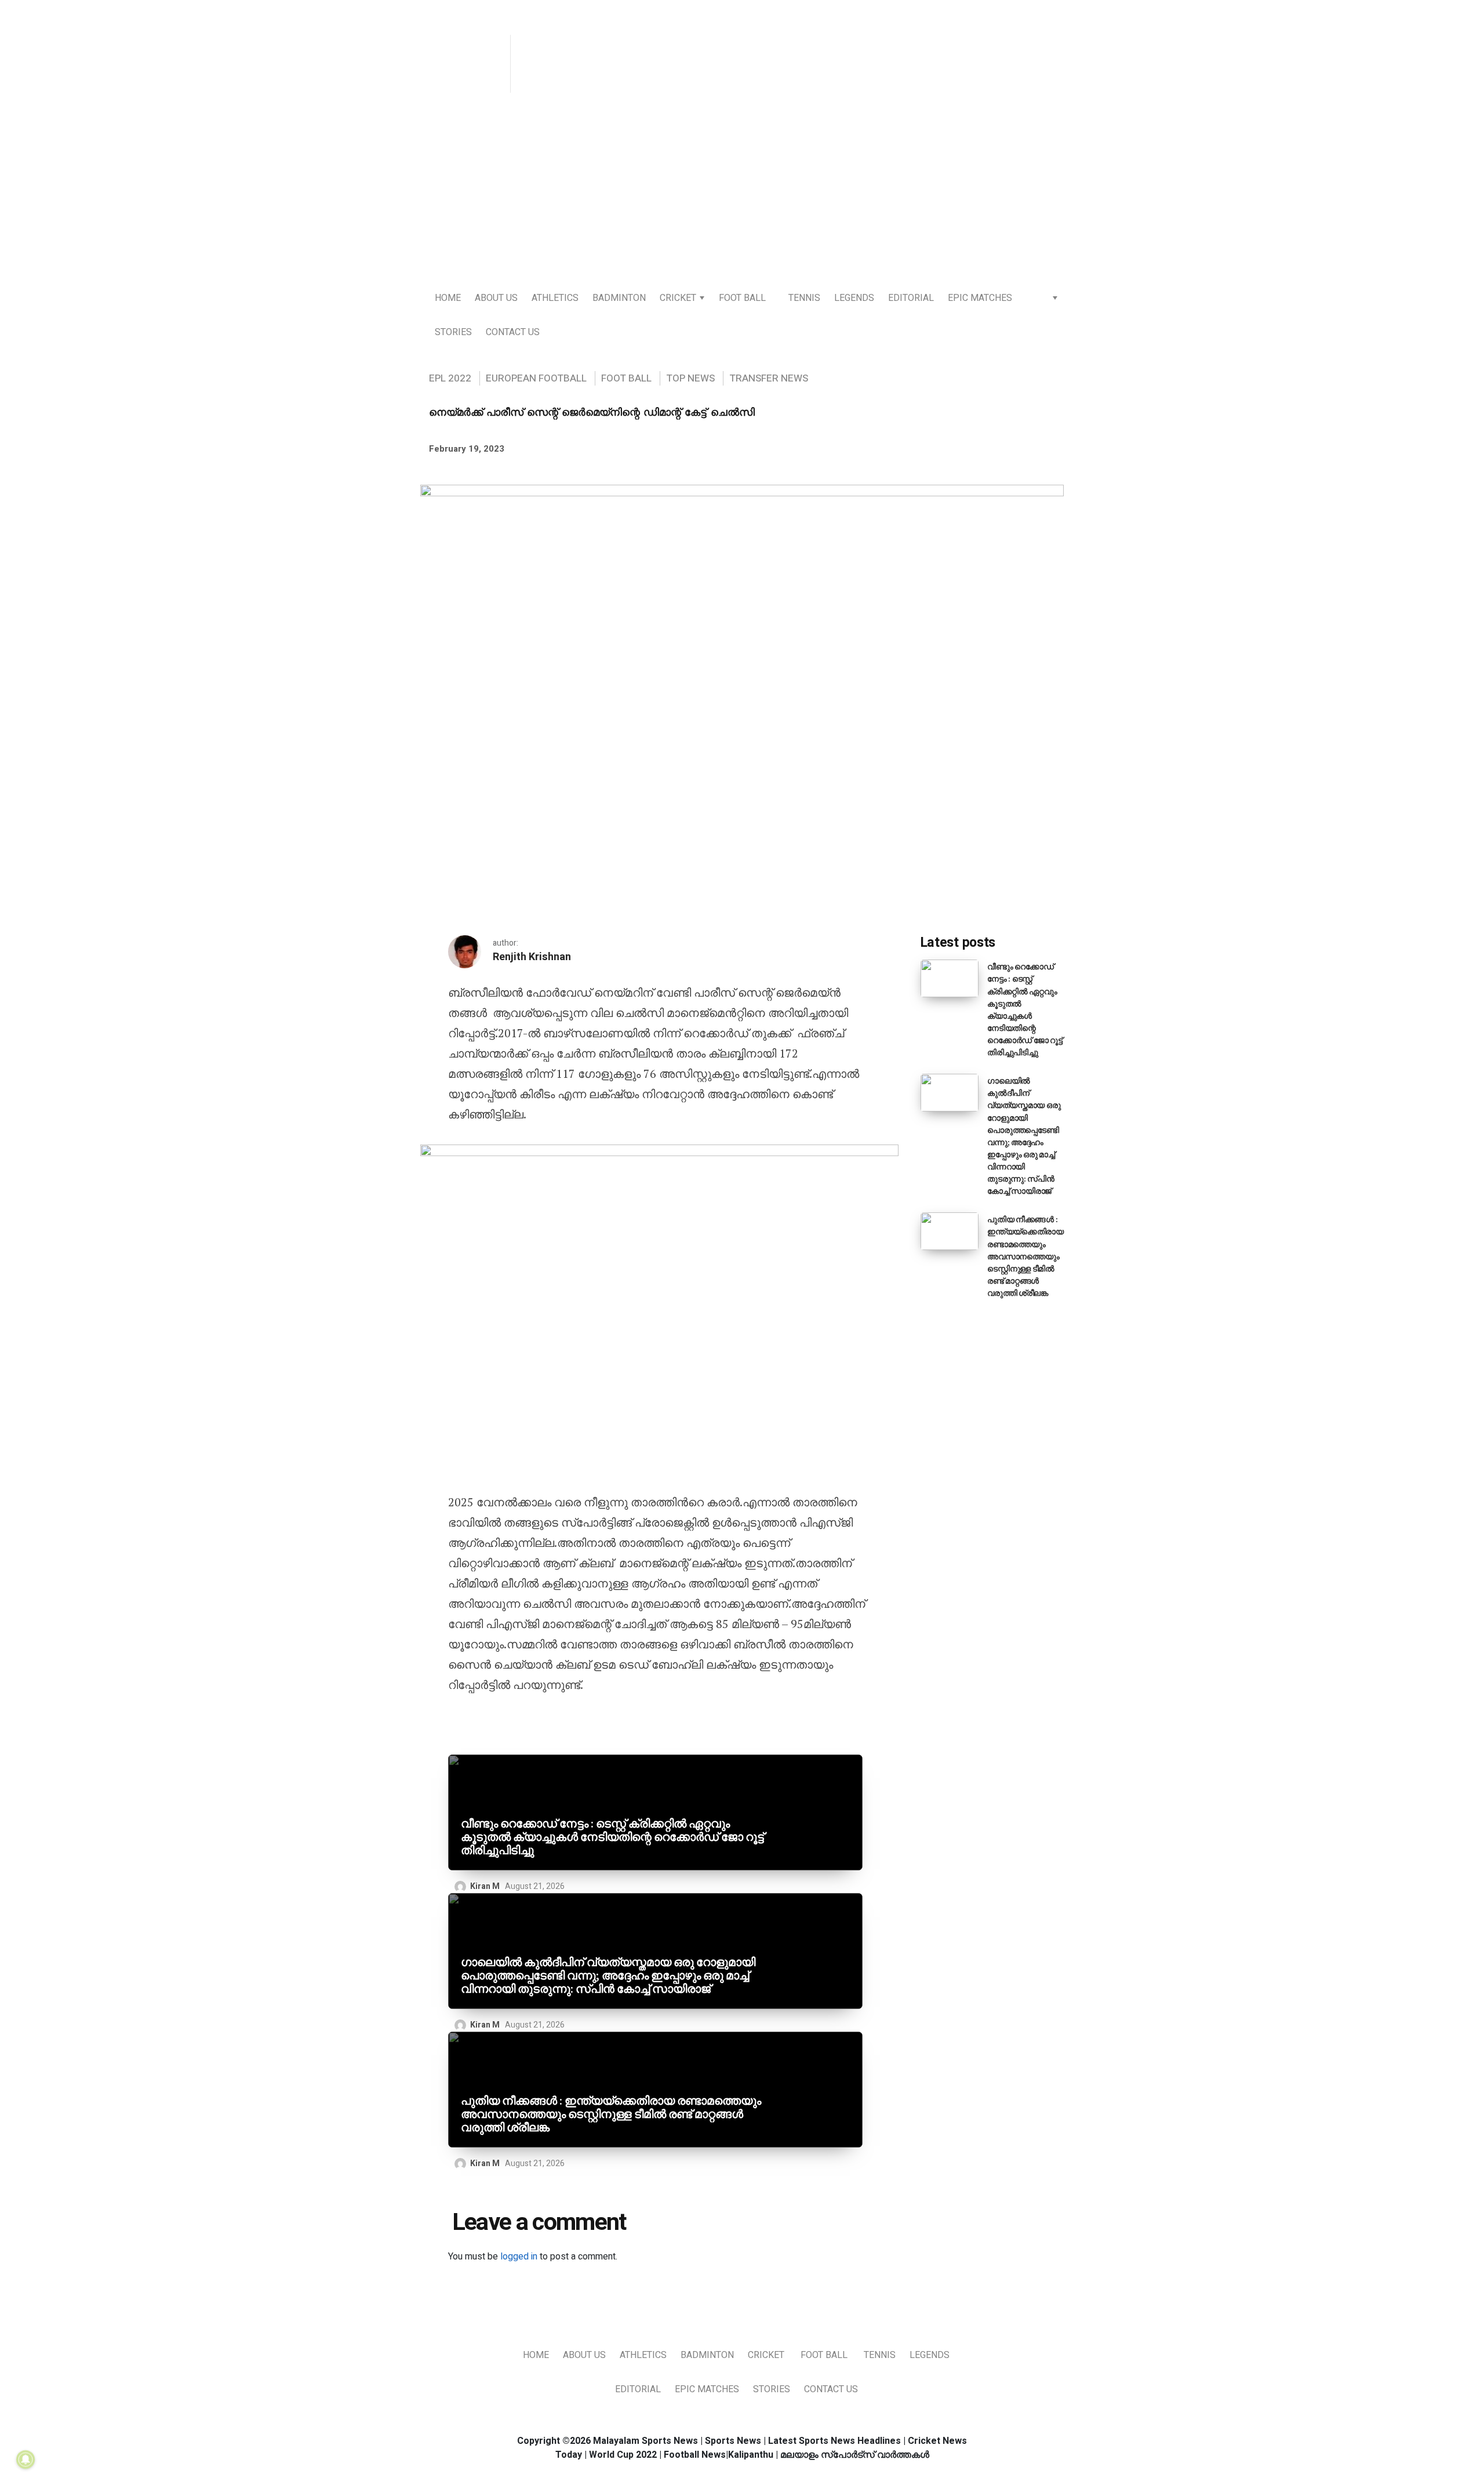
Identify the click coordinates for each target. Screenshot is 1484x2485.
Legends (854, 298)
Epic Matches (980, 298)
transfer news (769, 378)
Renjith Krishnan (532, 957)
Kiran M (485, 1886)
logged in (519, 2257)
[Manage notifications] (26, 2459)
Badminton (619, 298)
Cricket (678, 298)
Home (448, 298)
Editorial (911, 298)
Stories (453, 332)
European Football (536, 378)
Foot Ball (742, 298)
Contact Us (513, 332)
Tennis (804, 298)
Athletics (555, 298)
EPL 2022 (450, 378)
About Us (496, 298)
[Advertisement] (742, 192)
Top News (690, 378)
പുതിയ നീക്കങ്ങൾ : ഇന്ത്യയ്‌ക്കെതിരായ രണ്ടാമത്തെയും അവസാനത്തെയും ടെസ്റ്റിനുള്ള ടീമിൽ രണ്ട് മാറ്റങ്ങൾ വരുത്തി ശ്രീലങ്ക (611, 2114)
